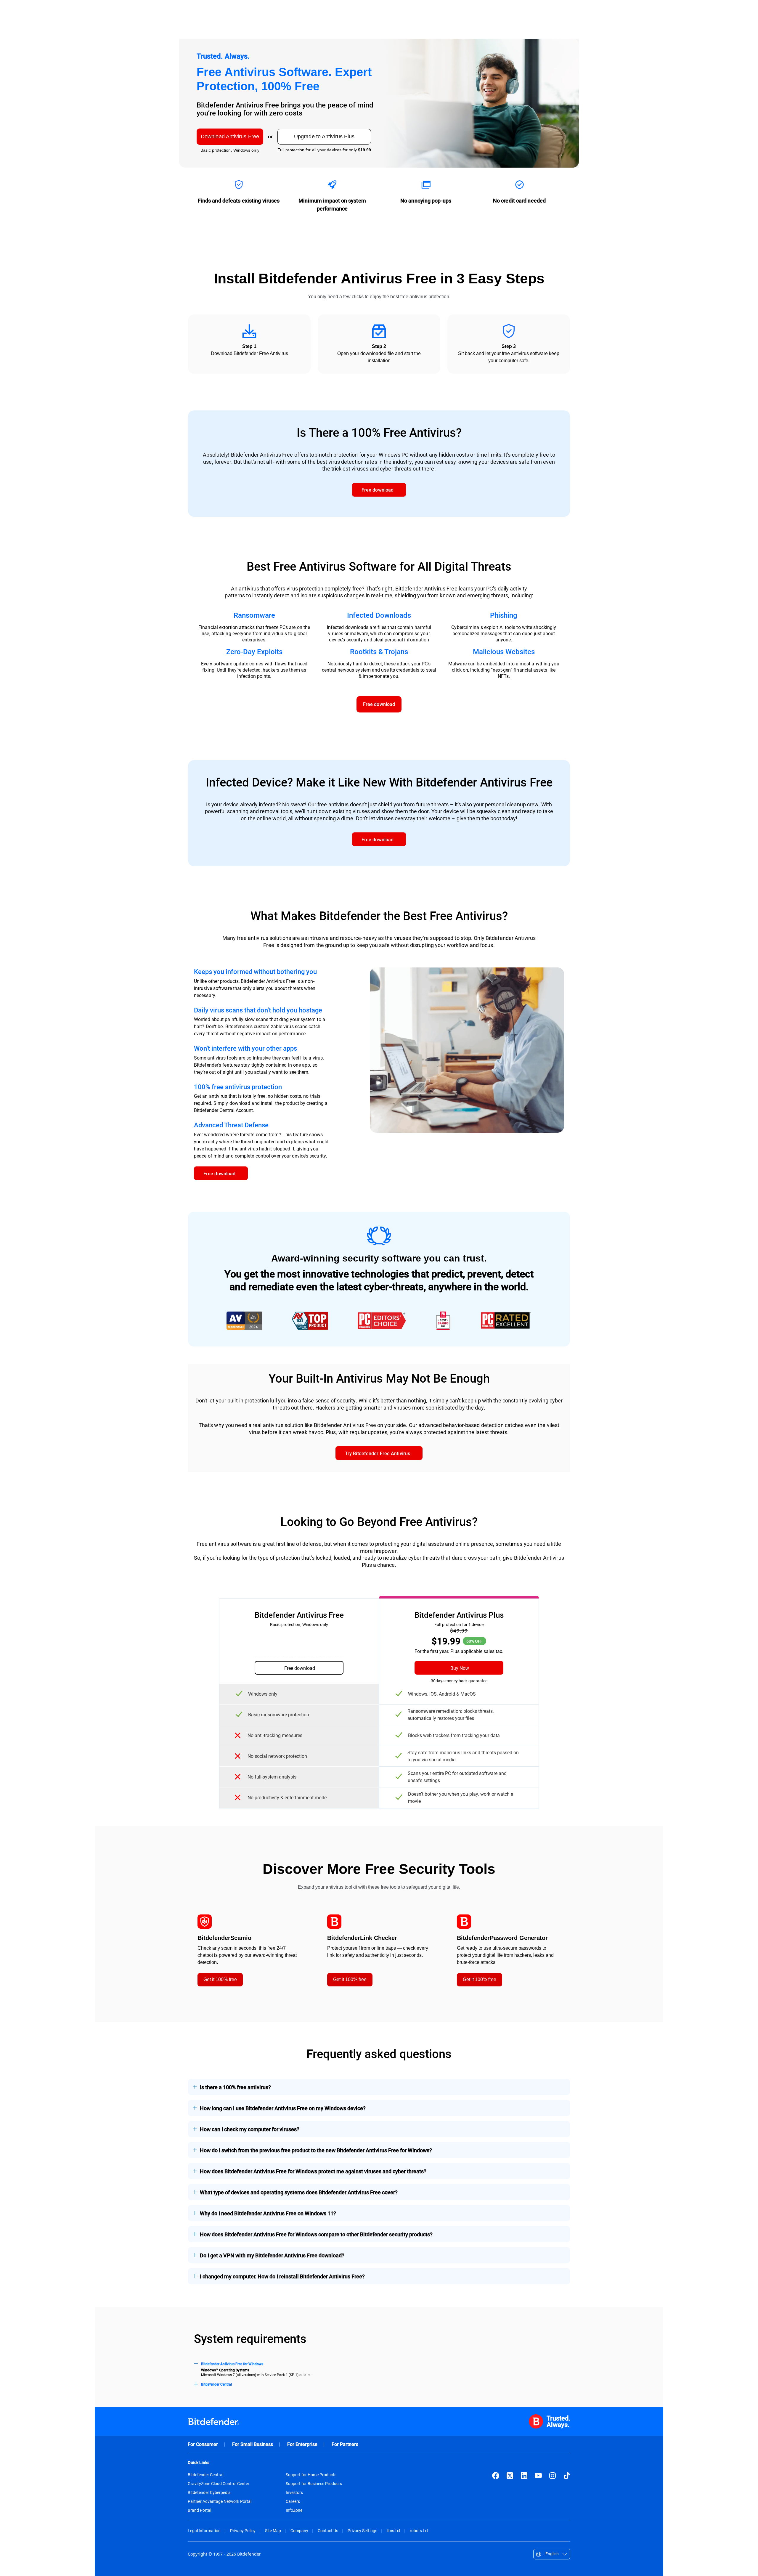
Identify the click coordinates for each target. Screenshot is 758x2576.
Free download (300, 1668)
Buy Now (460, 1668)
